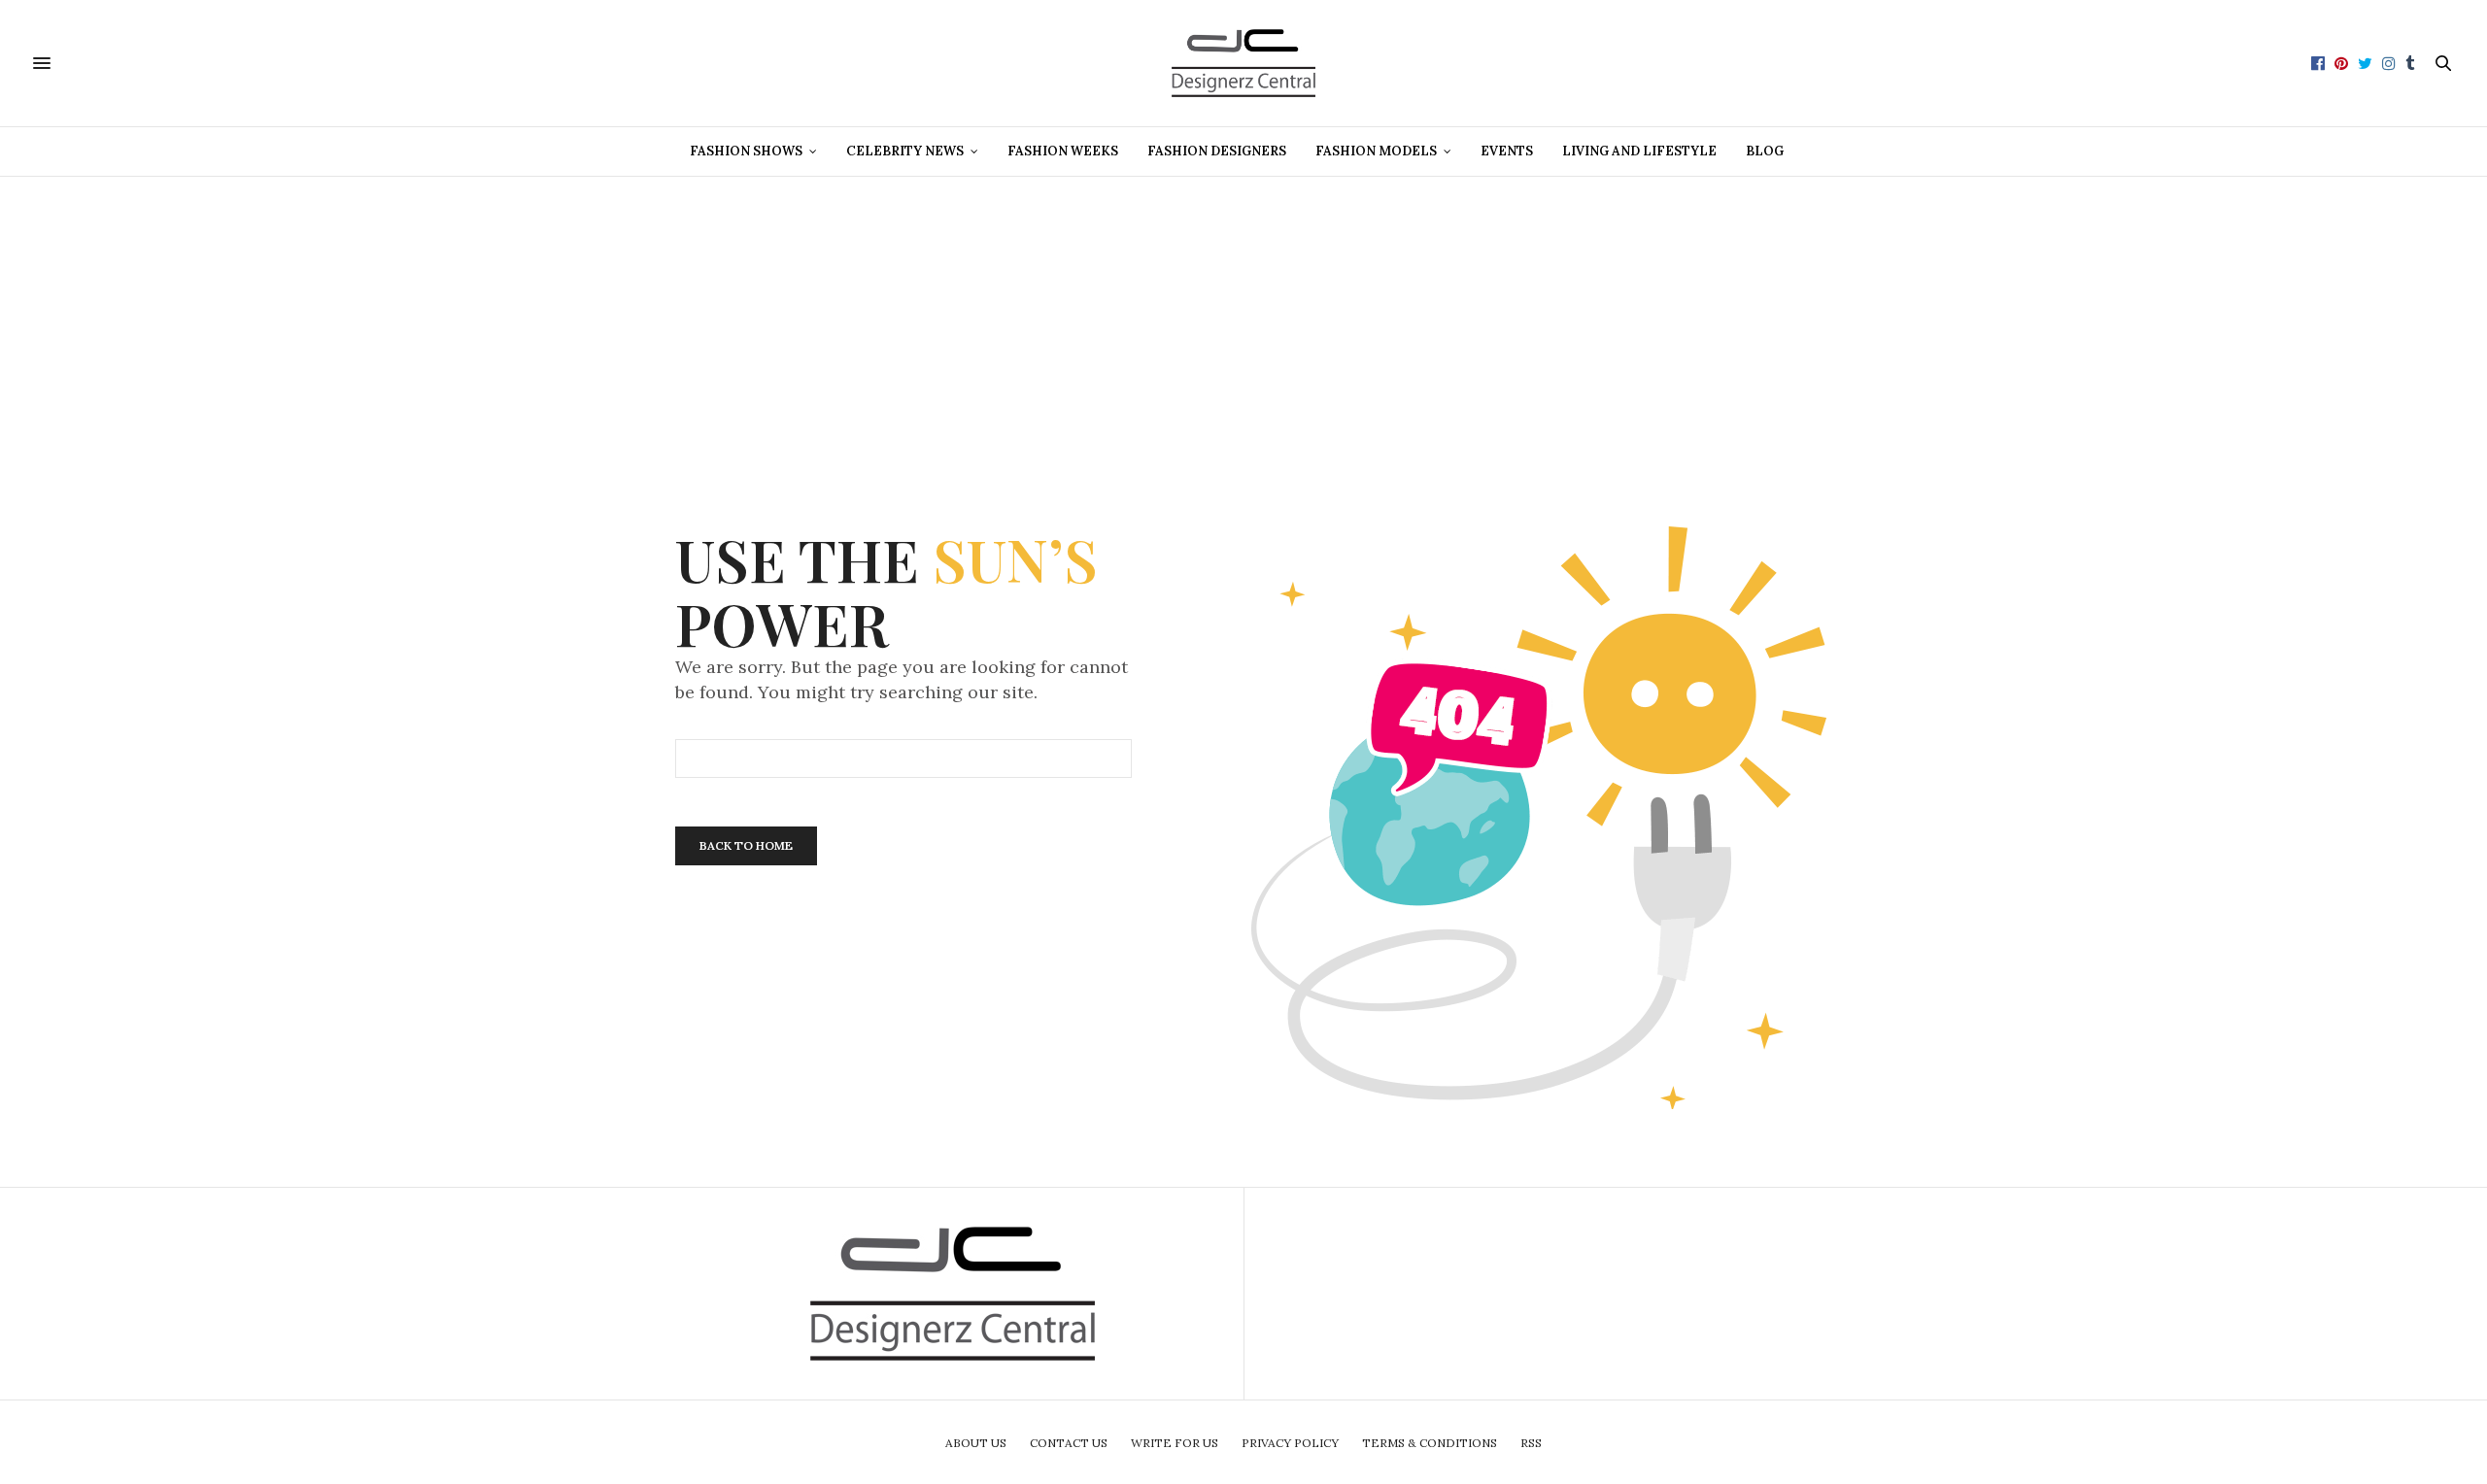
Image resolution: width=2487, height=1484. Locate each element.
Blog (1765, 151)
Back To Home (746, 845)
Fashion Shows (746, 151)
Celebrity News (905, 151)
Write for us (1175, 1443)
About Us (976, 1443)
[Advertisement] (1243, 313)
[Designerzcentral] (1244, 63)
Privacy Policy (1290, 1443)
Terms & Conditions (1430, 1443)
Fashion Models (1376, 151)
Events (1507, 151)
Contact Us (1069, 1443)
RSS (1531, 1443)
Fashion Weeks (1063, 151)
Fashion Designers (1217, 151)
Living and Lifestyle (1639, 151)
